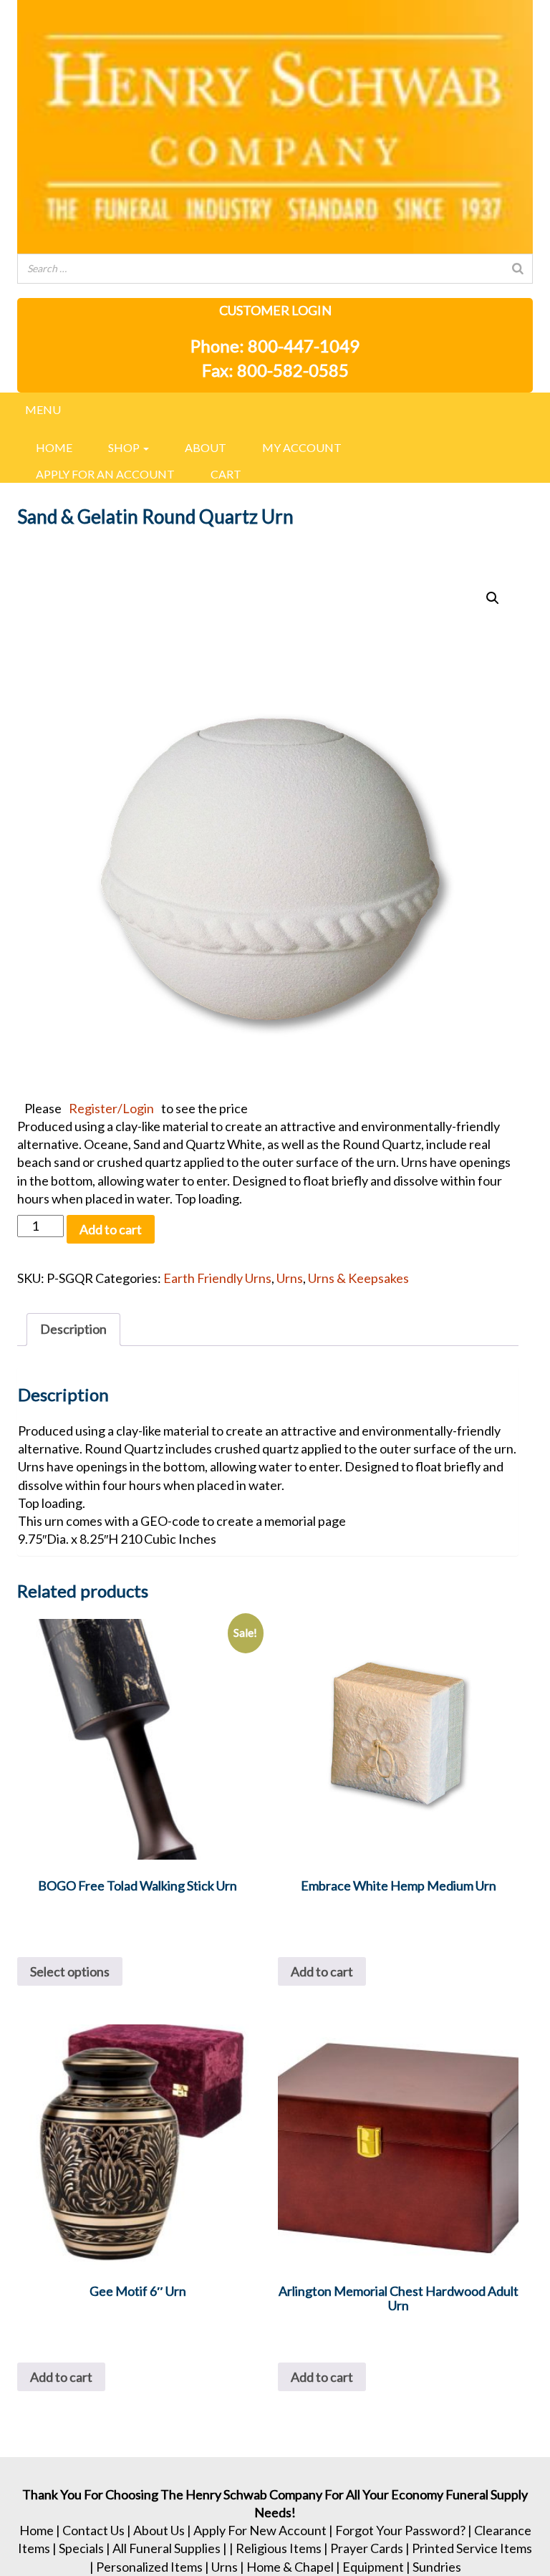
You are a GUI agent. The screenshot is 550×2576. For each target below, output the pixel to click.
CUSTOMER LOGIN (275, 310)
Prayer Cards (367, 2548)
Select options (70, 1971)
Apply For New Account (260, 2530)
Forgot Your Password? (400, 2530)
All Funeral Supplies (167, 2548)
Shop (125, 447)
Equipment (373, 2567)
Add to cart (111, 1229)
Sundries (437, 2567)
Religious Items (279, 2548)
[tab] (73, 1329)
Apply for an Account (105, 474)
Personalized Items (149, 2567)
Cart (226, 474)
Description (73, 1329)
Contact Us (93, 2530)
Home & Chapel (290, 2567)
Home (54, 447)
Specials (81, 2548)
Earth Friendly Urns (217, 1278)
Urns (290, 1278)
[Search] (518, 269)
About (206, 447)
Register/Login (111, 1108)
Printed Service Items (472, 2548)
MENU (43, 409)
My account (302, 447)
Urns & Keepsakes (358, 1278)
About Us (159, 2530)
